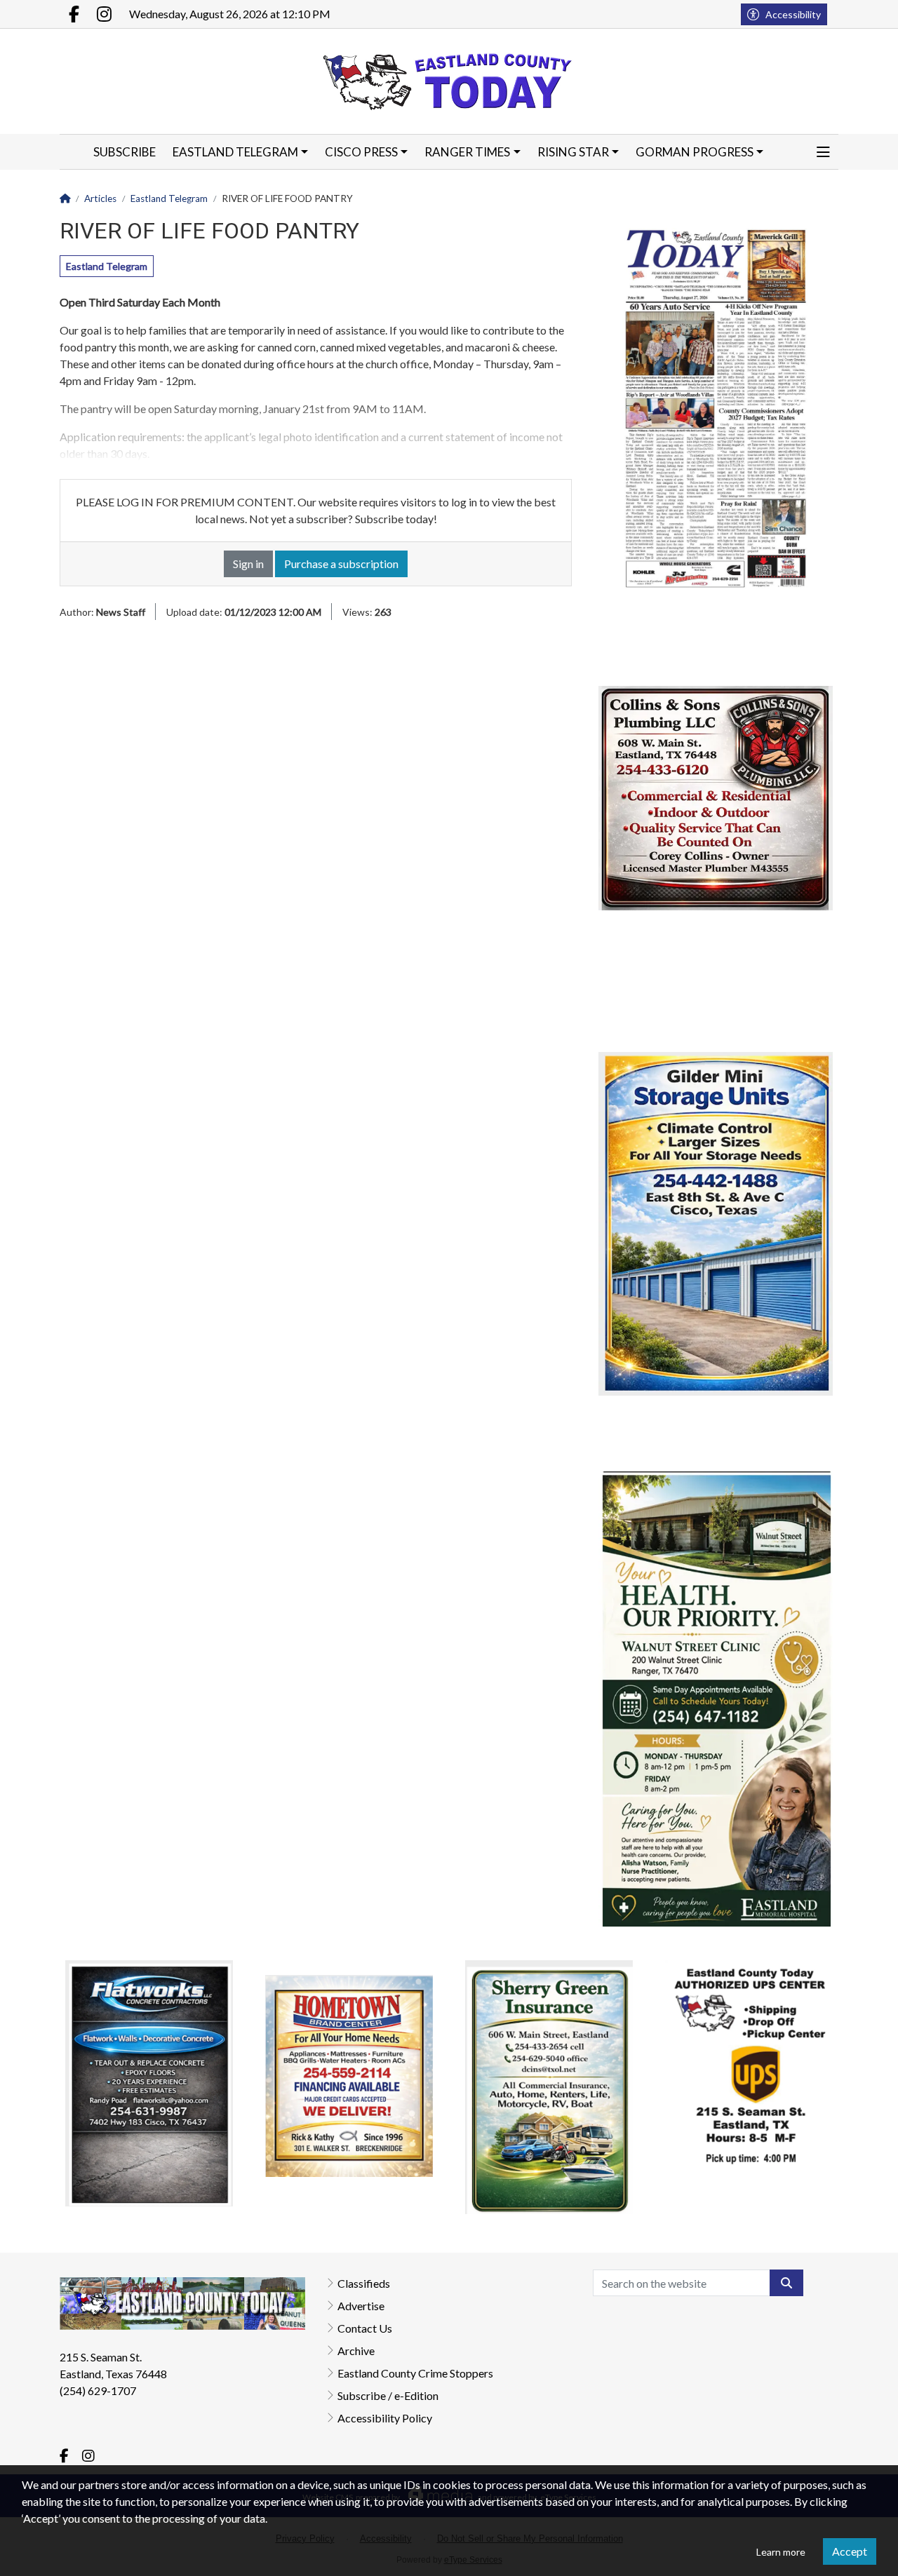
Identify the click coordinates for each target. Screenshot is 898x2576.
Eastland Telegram (107, 266)
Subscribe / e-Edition (388, 2395)
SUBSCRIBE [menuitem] (125, 152)
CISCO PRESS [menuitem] (361, 152)
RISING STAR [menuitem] (573, 152)
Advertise (361, 2306)
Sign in (248, 564)
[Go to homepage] (449, 81)
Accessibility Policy (385, 2418)
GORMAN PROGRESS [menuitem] (695, 152)
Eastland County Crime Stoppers (415, 2373)
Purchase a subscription (341, 564)
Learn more (781, 2552)
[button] (823, 152)
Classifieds (364, 2283)
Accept (850, 2551)
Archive (356, 2351)
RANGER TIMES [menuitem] (467, 152)
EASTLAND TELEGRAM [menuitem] (235, 152)
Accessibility (793, 14)
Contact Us (365, 2328)
